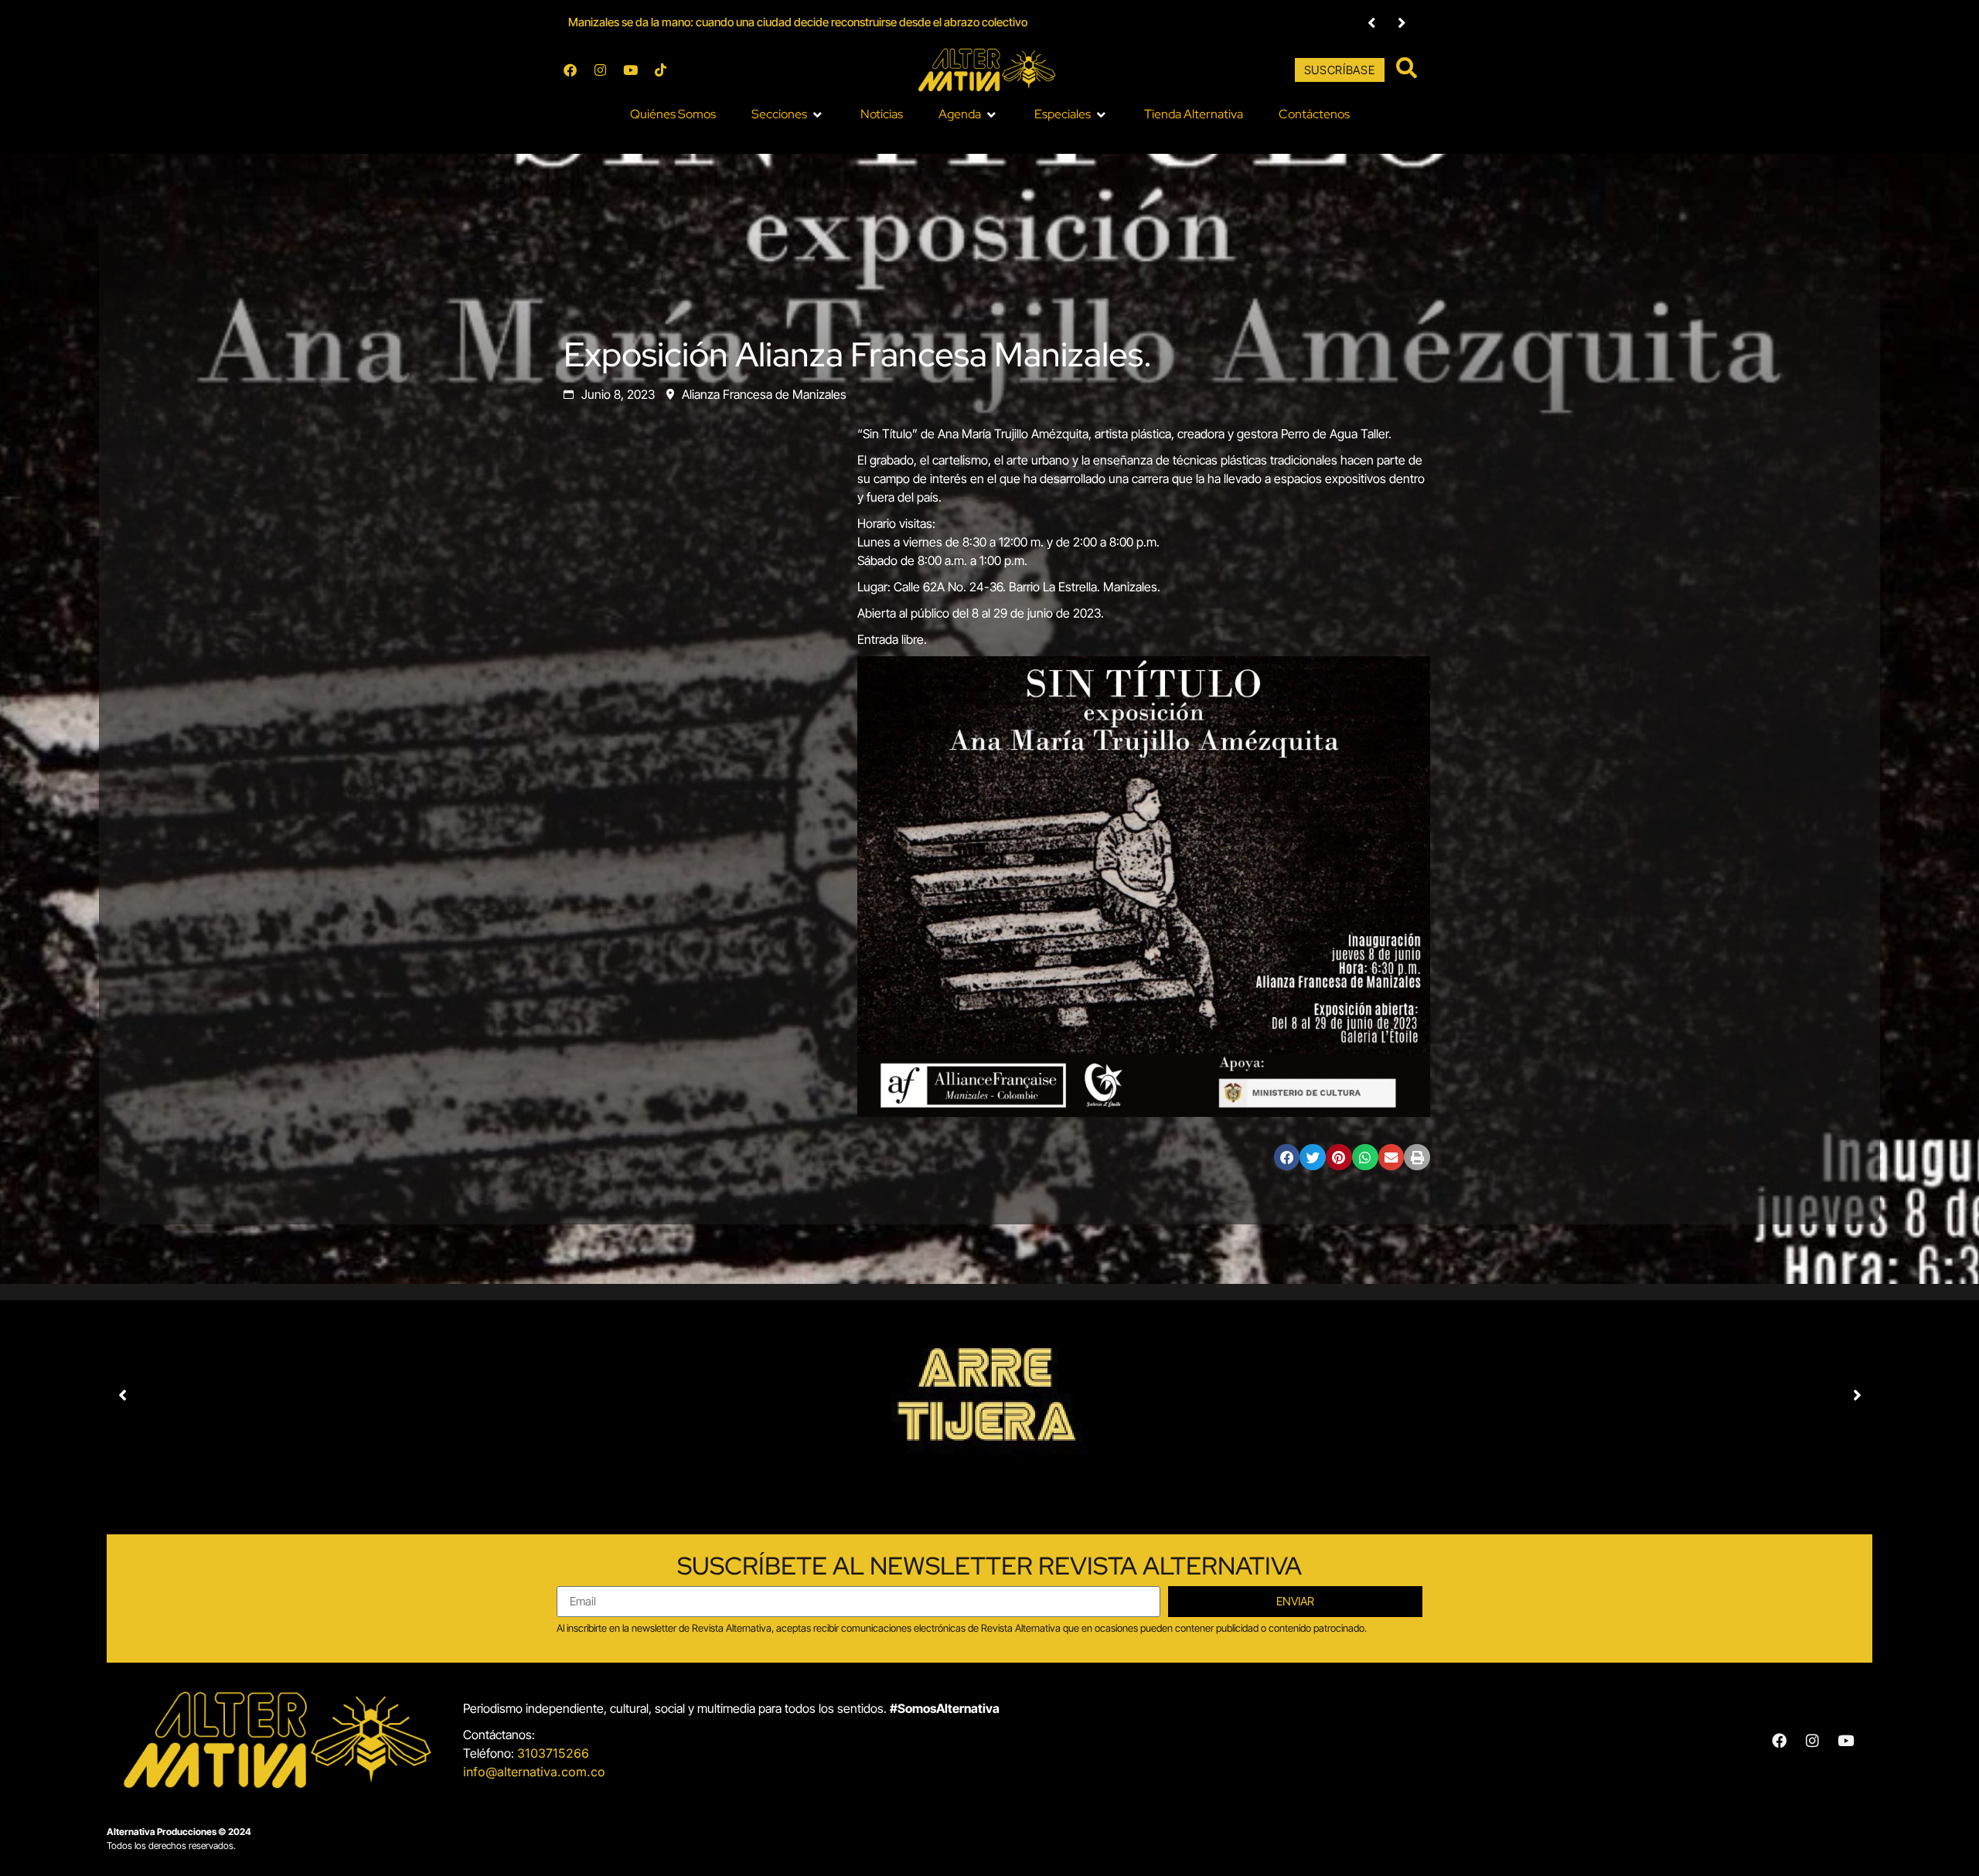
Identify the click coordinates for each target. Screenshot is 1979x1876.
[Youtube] (630, 70)
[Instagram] (600, 70)
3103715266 (553, 1753)
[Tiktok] (660, 70)
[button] (788, 114)
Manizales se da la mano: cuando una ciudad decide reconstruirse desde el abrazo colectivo (798, 22)
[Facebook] (570, 70)
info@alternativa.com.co (534, 1772)
